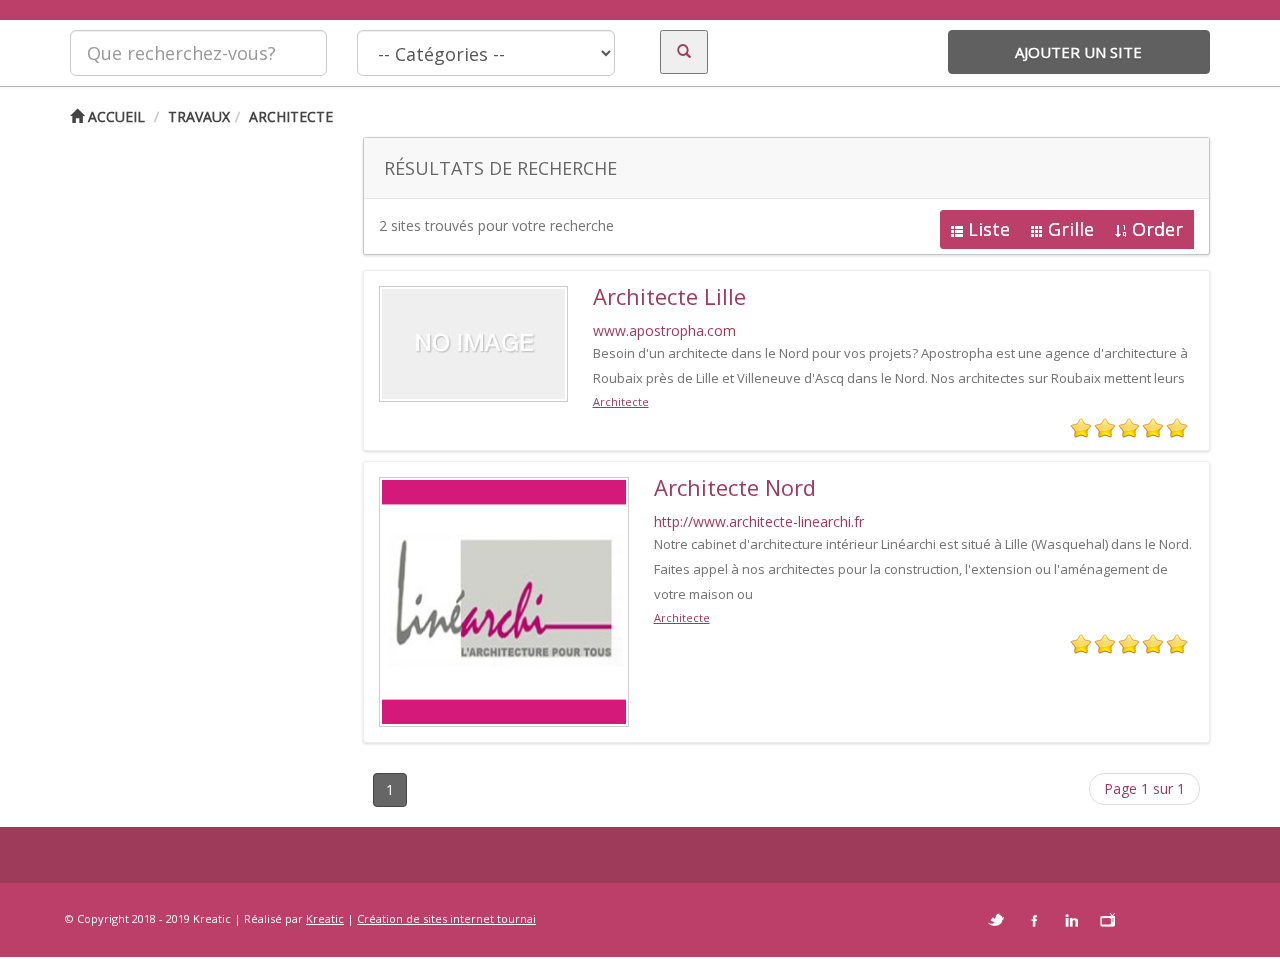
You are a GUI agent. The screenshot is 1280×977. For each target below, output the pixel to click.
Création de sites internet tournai (446, 918)
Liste (989, 229)
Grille (1071, 229)
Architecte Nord (735, 487)
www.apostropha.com (664, 330)
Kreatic (325, 918)
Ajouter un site (1078, 52)
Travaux (199, 116)
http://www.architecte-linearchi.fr (759, 521)
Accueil (114, 116)
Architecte (291, 116)
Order (1157, 229)
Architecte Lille (669, 296)
